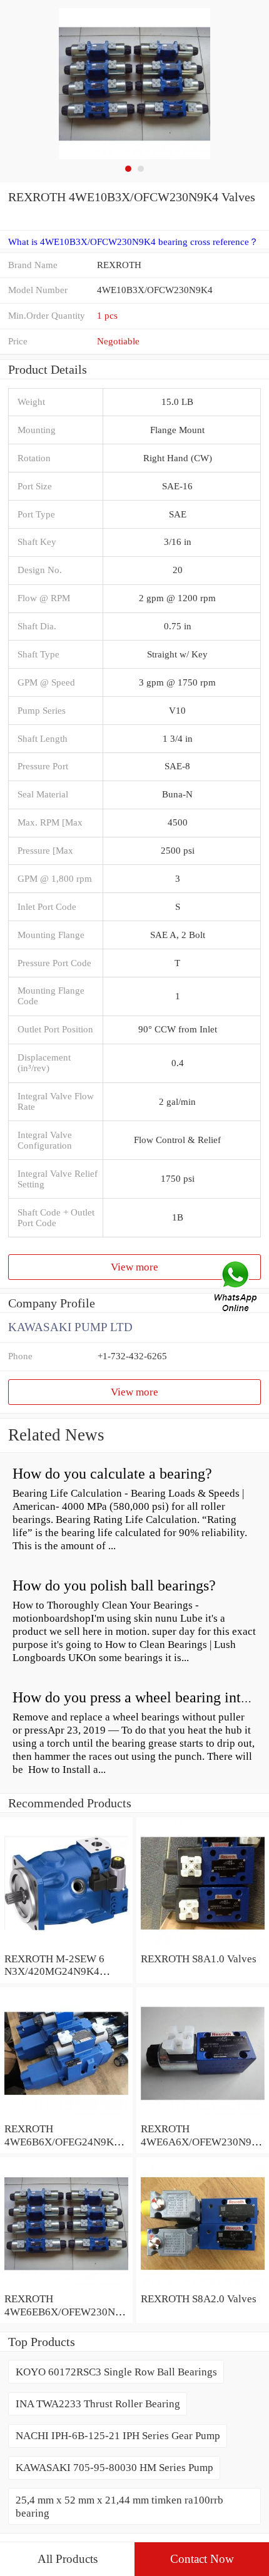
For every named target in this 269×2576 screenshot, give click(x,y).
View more (134, 1267)
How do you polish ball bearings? (114, 1585)
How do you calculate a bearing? (112, 1474)
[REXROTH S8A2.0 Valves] (203, 2285)
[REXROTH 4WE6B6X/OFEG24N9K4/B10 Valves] (66, 2115)
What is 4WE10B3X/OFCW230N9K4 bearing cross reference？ (133, 242)
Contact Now (202, 2559)
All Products (68, 2559)
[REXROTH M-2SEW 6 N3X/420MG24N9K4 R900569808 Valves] (66, 1945)
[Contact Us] (236, 1288)
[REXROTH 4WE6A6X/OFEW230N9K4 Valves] (203, 2115)
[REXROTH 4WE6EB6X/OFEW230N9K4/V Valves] (66, 2285)
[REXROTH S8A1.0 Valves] (203, 1945)
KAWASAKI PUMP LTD (70, 1327)
